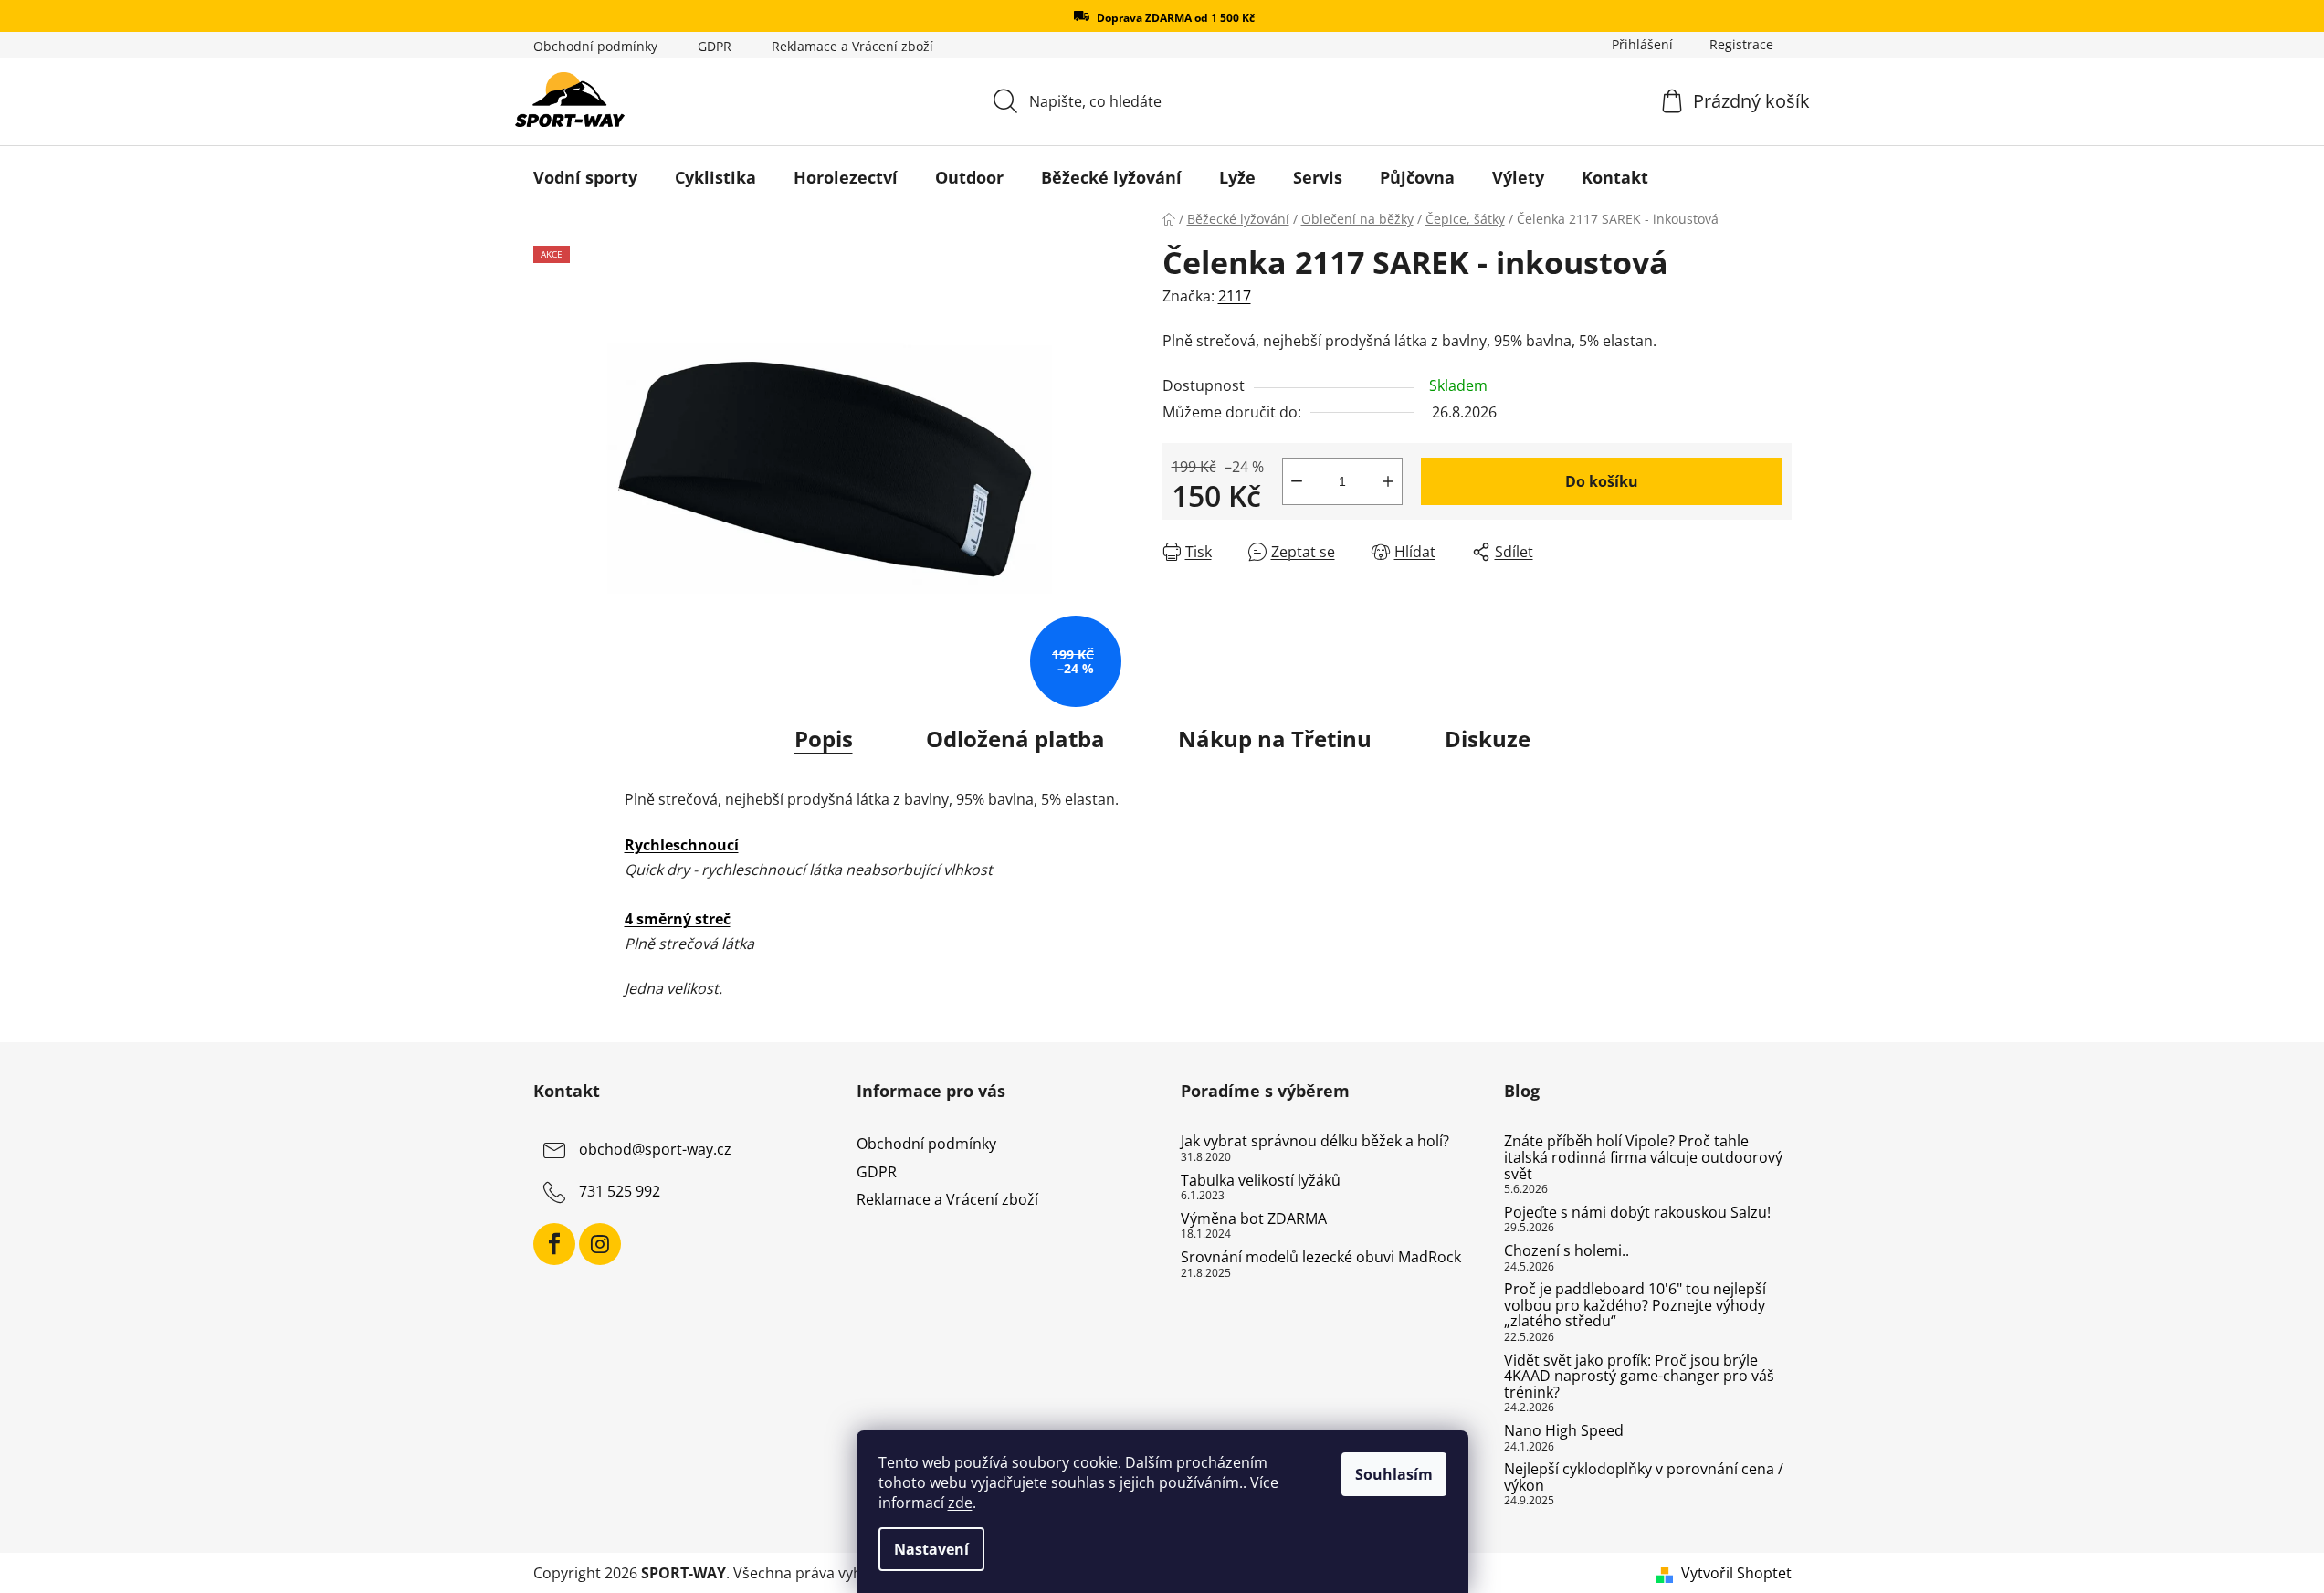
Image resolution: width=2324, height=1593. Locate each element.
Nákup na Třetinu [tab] (1275, 738)
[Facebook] (554, 1244)
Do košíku (1602, 481)
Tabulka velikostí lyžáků (1261, 1181)
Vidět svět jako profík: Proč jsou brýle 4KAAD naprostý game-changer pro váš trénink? (1639, 1377)
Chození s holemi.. (1567, 1251)
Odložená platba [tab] (1015, 738)
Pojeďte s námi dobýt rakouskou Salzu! (1637, 1213)
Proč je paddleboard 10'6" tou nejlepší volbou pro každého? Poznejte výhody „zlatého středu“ (1635, 1306)
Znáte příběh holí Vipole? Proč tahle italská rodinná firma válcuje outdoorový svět (1643, 1158)
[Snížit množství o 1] (1297, 481)
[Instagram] (600, 1244)
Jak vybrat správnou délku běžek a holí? (1315, 1142)
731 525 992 (620, 1192)
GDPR (715, 46)
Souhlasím (1394, 1474)
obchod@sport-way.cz (655, 1150)
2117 (1235, 296)
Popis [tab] (824, 738)
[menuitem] (585, 177)
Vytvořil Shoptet (1736, 1573)
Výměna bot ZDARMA (1254, 1219)
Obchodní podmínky (595, 46)
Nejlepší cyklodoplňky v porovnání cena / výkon (1644, 1477)
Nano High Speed (1564, 1431)
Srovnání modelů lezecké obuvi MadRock (1321, 1258)
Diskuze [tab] (1488, 738)
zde (960, 1503)
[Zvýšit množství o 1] (1388, 481)
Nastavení (931, 1549)
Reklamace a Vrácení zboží (852, 46)
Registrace (1741, 44)
